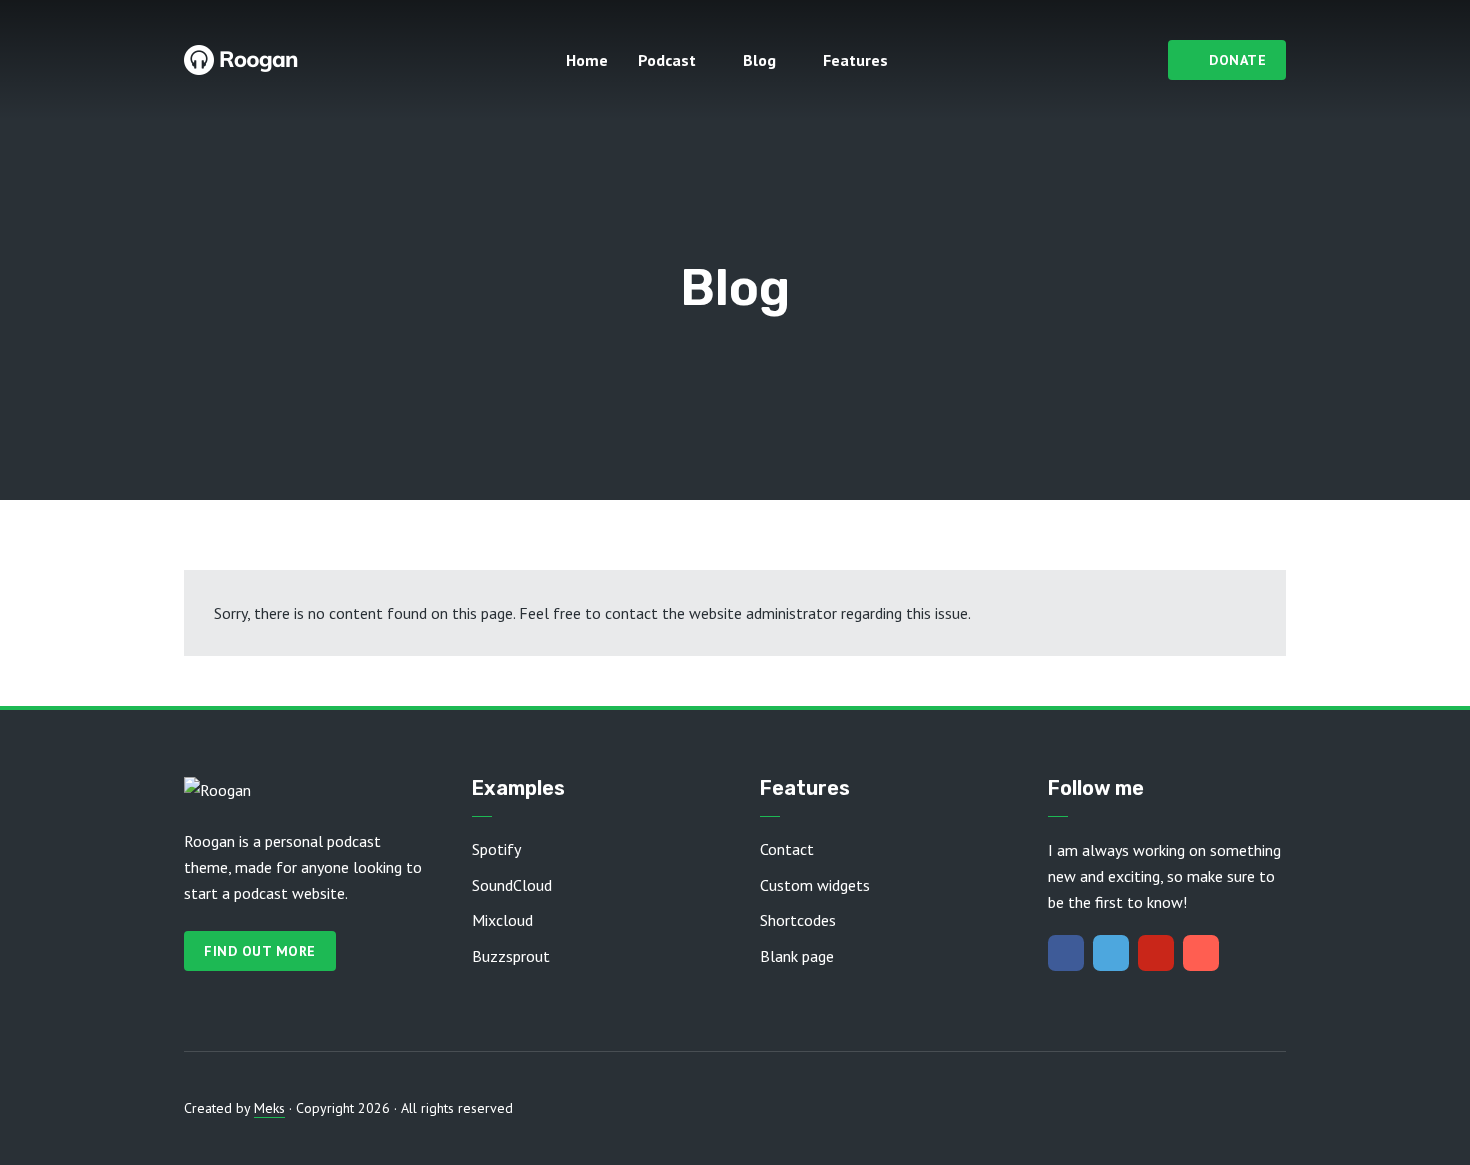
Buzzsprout (511, 956)
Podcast (667, 60)
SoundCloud (512, 885)
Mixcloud (502, 920)
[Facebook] (1066, 953)
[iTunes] (1201, 953)
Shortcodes (798, 920)
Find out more (260, 951)
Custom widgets (815, 885)
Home (587, 60)
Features (855, 60)
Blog (759, 60)
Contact (787, 849)
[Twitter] (1111, 953)
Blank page (797, 956)
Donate (1237, 60)
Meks (269, 1108)
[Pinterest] (1156, 953)
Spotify (496, 849)
